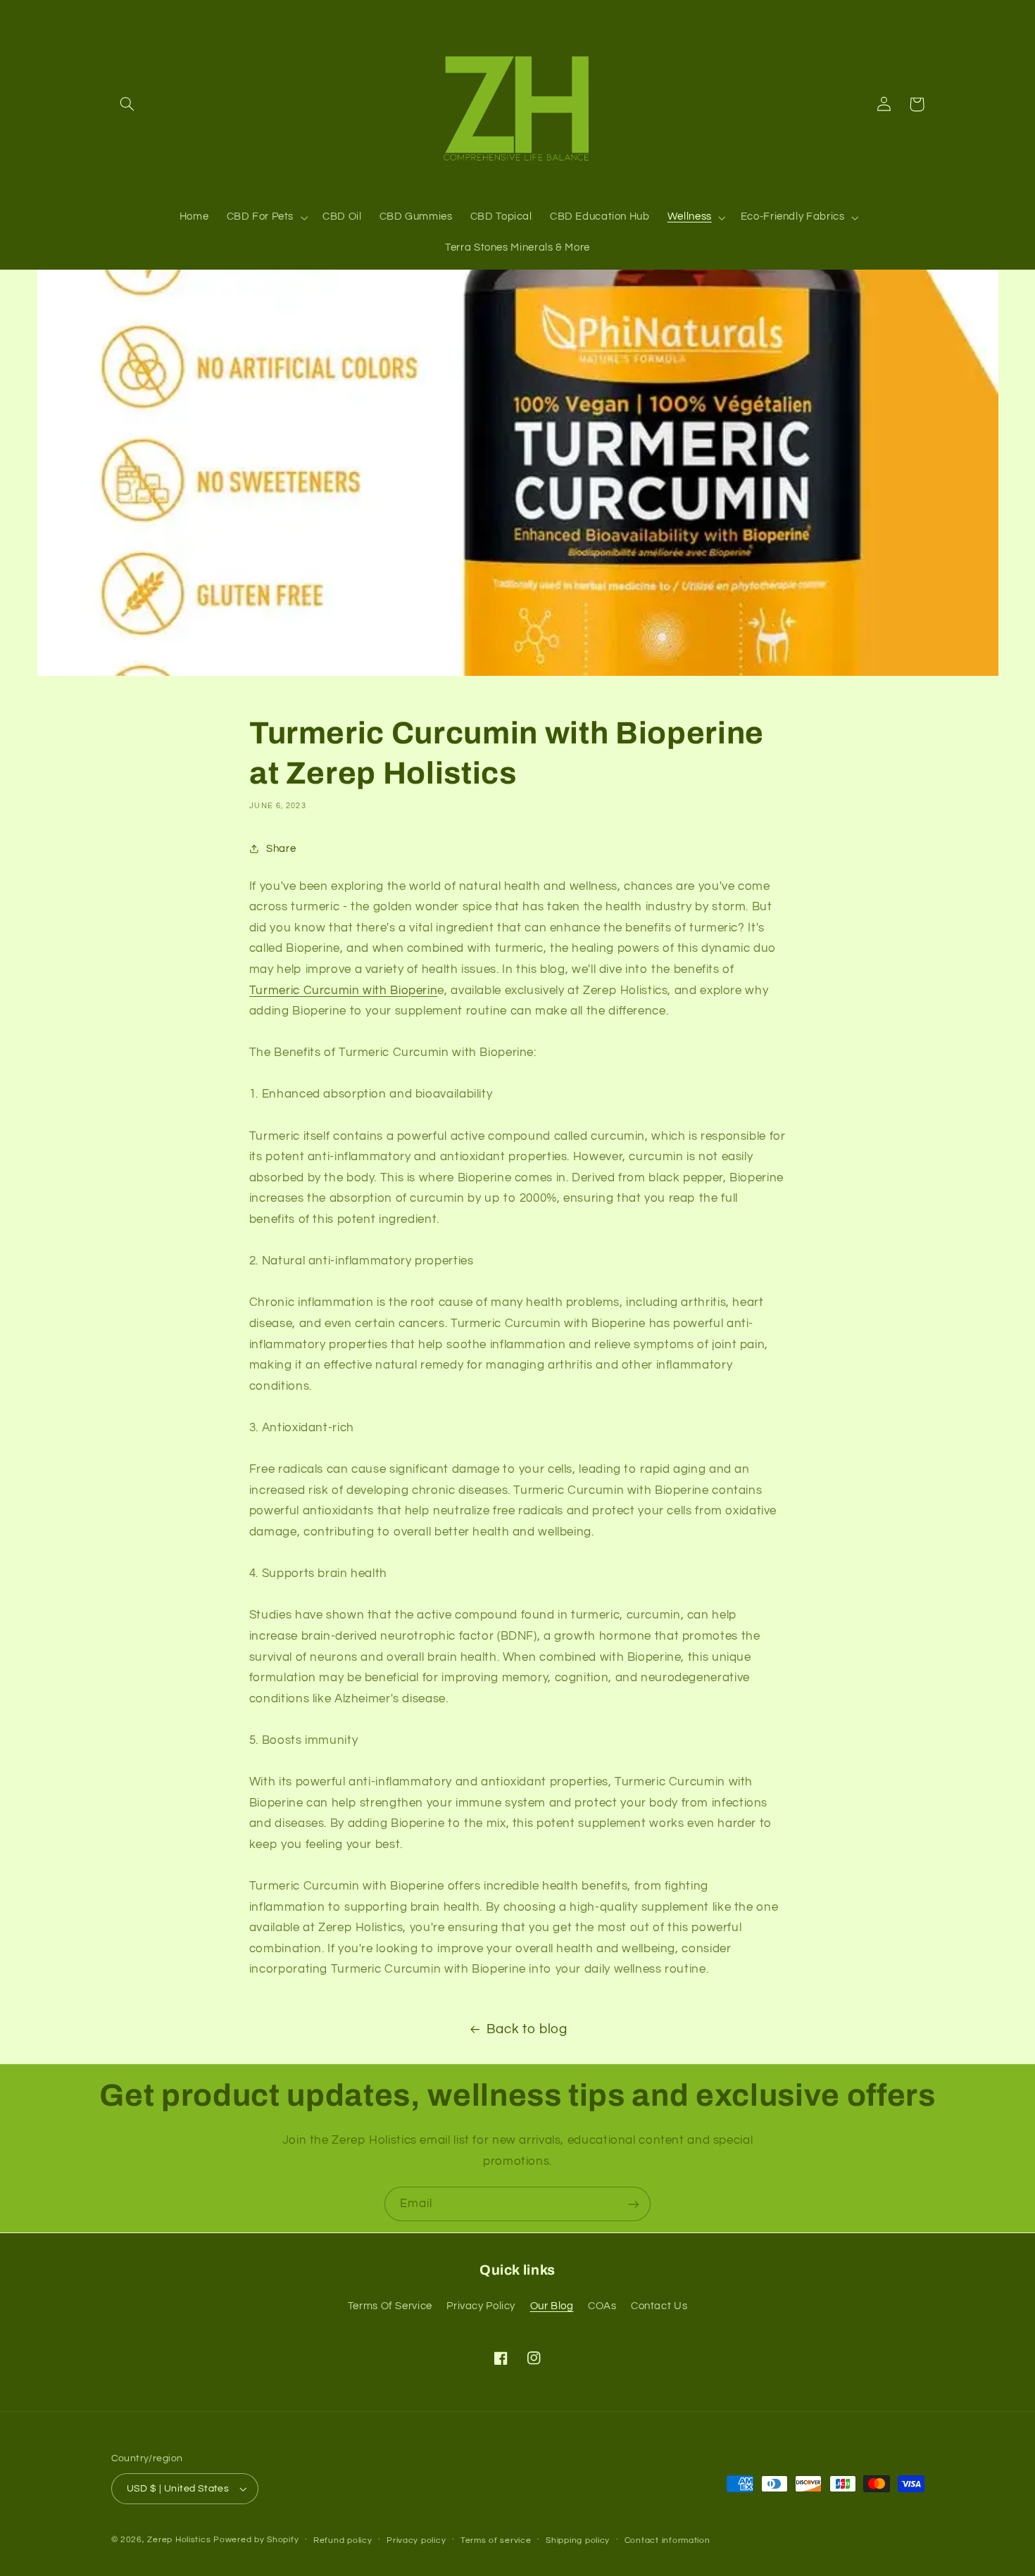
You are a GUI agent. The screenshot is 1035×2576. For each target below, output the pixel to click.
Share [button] (281, 849)
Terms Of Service (390, 2306)
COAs (602, 2306)
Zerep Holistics (179, 2540)
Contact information (667, 2540)
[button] (127, 104)
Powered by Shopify (256, 2540)
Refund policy (343, 2540)
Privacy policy (416, 2540)
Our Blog (552, 2306)
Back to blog (527, 2029)
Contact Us (659, 2306)
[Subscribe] (634, 2204)
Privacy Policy (481, 2306)
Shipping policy (578, 2540)
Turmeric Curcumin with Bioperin (344, 991)
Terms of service (496, 2540)
